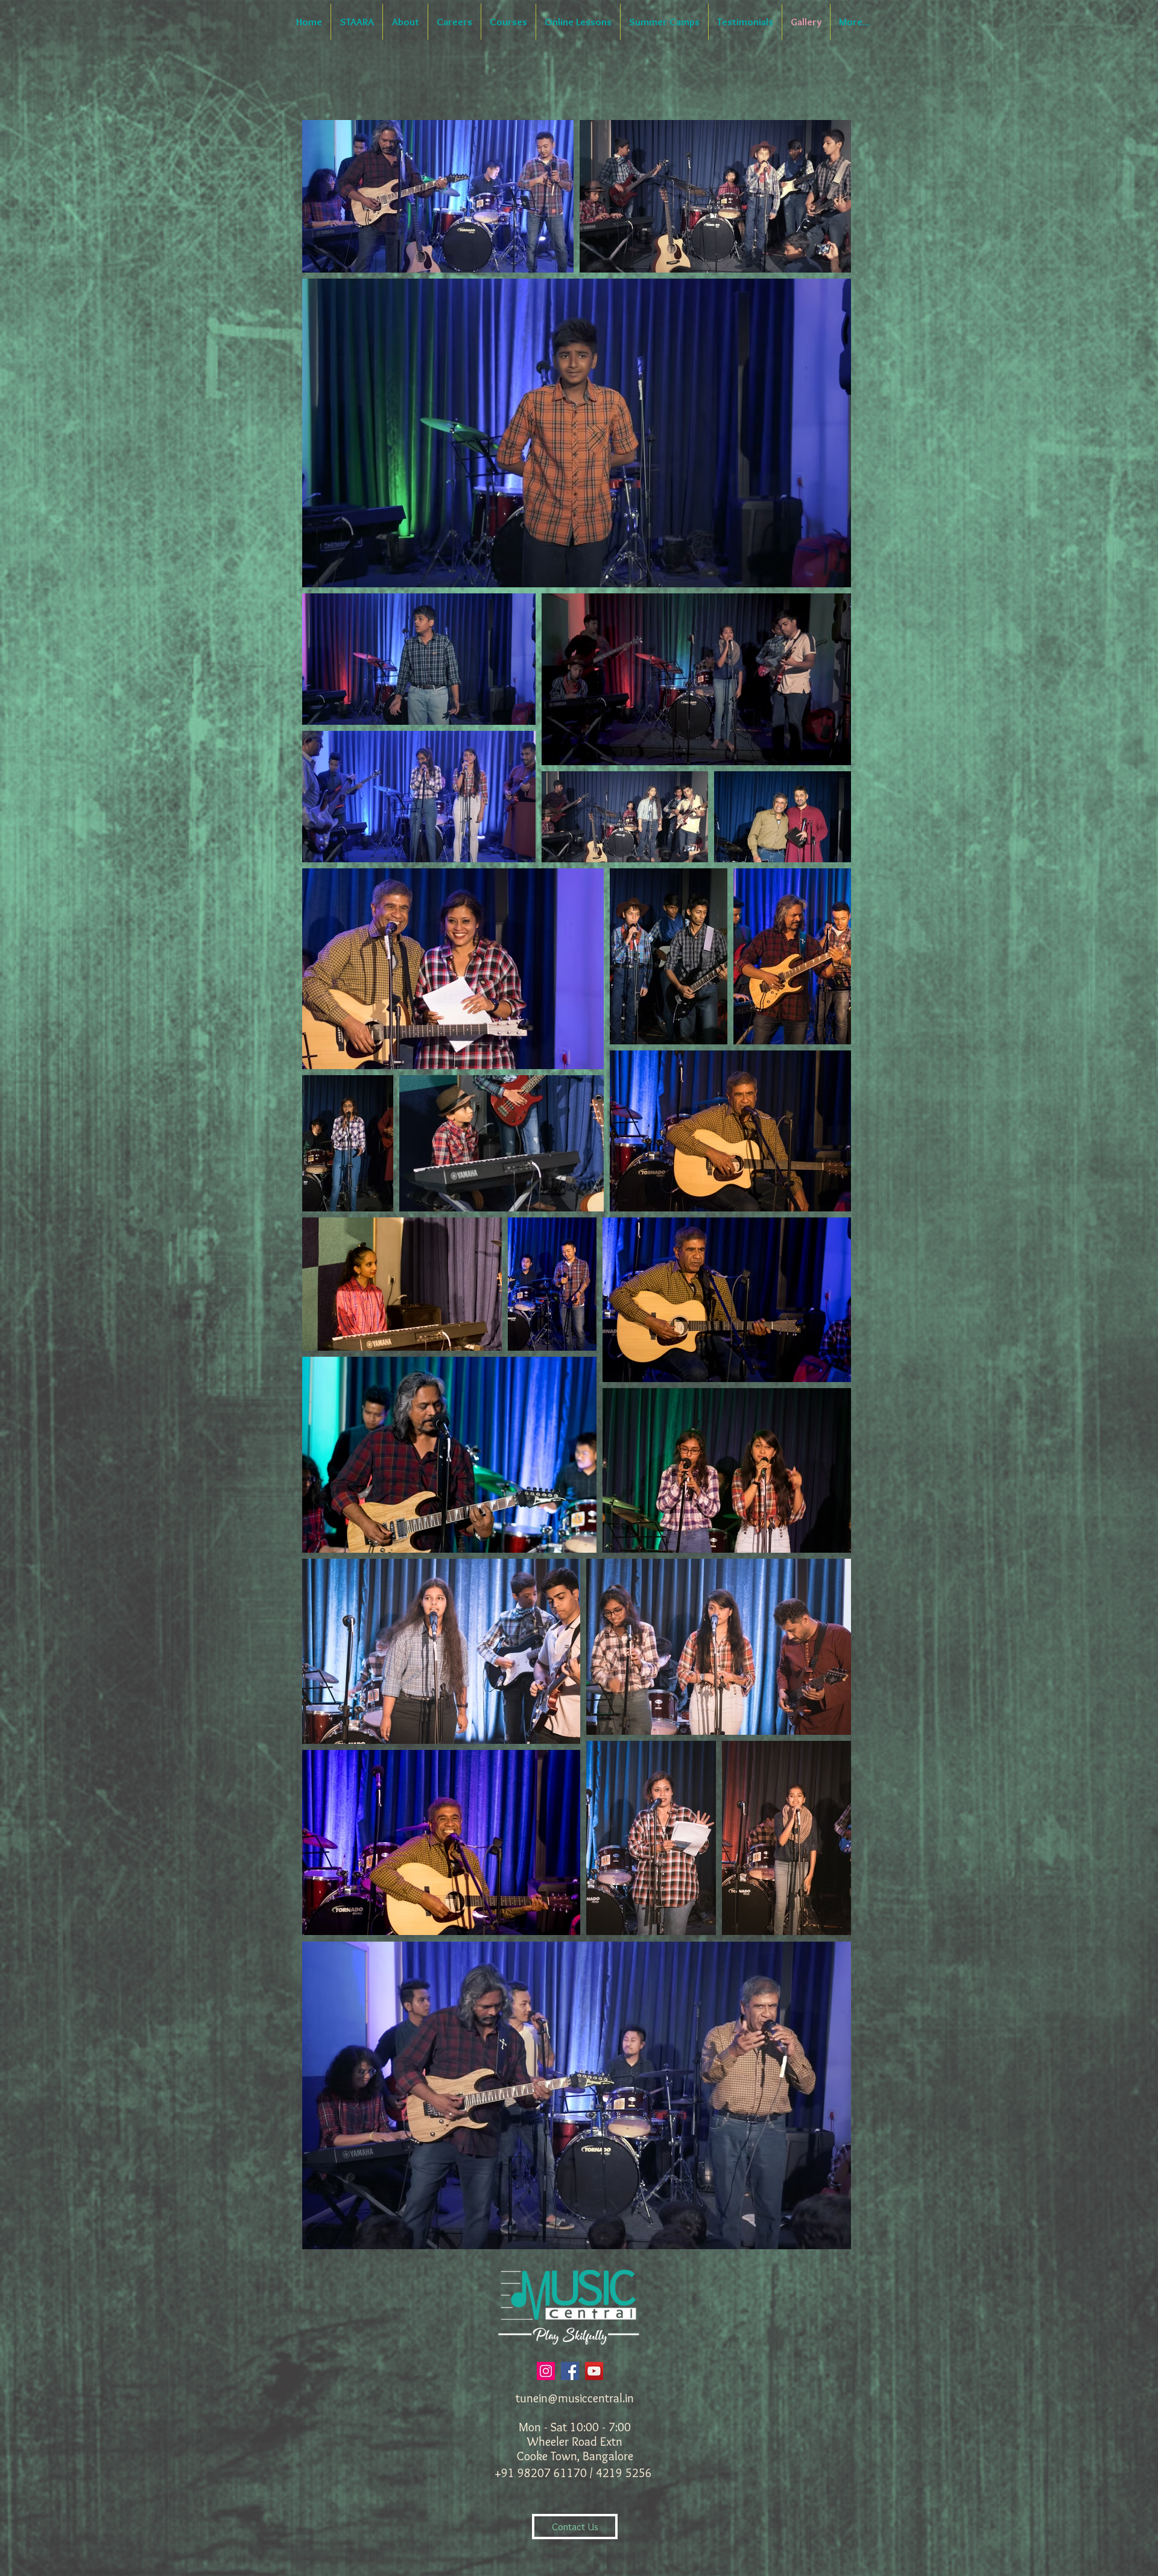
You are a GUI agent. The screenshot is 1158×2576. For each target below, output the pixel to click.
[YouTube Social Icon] (594, 2371)
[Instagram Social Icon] (546, 2371)
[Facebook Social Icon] (570, 2371)
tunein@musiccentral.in (575, 2398)
